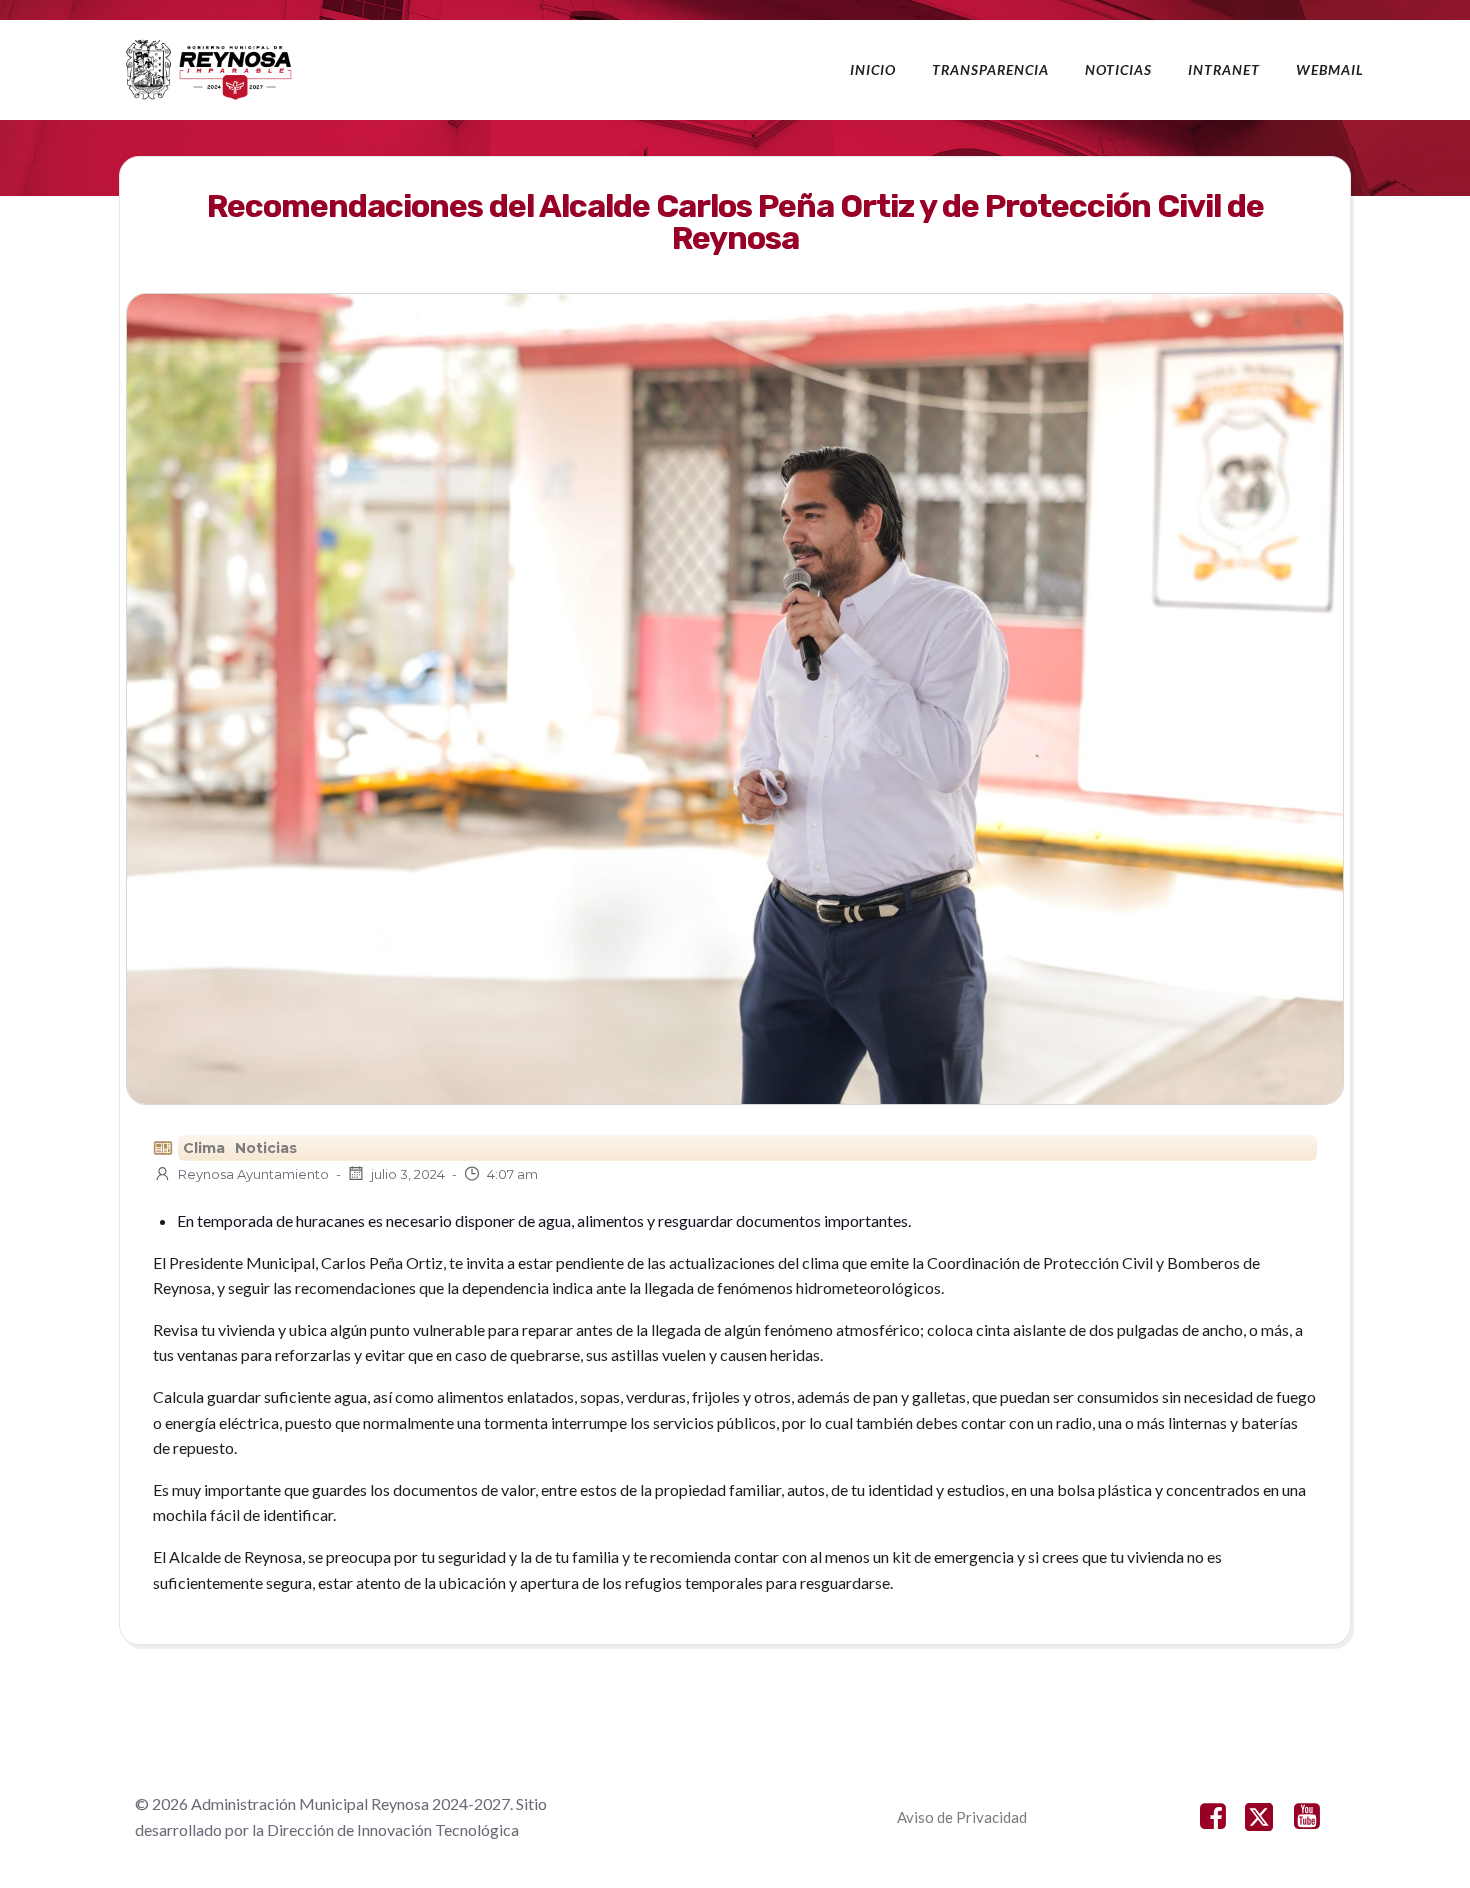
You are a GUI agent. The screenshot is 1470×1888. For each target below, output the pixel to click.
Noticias (1118, 69)
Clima (204, 1148)
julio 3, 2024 (408, 1174)
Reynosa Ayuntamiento (253, 1174)
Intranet (1224, 69)
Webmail (1330, 69)
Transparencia (990, 69)
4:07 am (512, 1174)
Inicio (873, 69)
